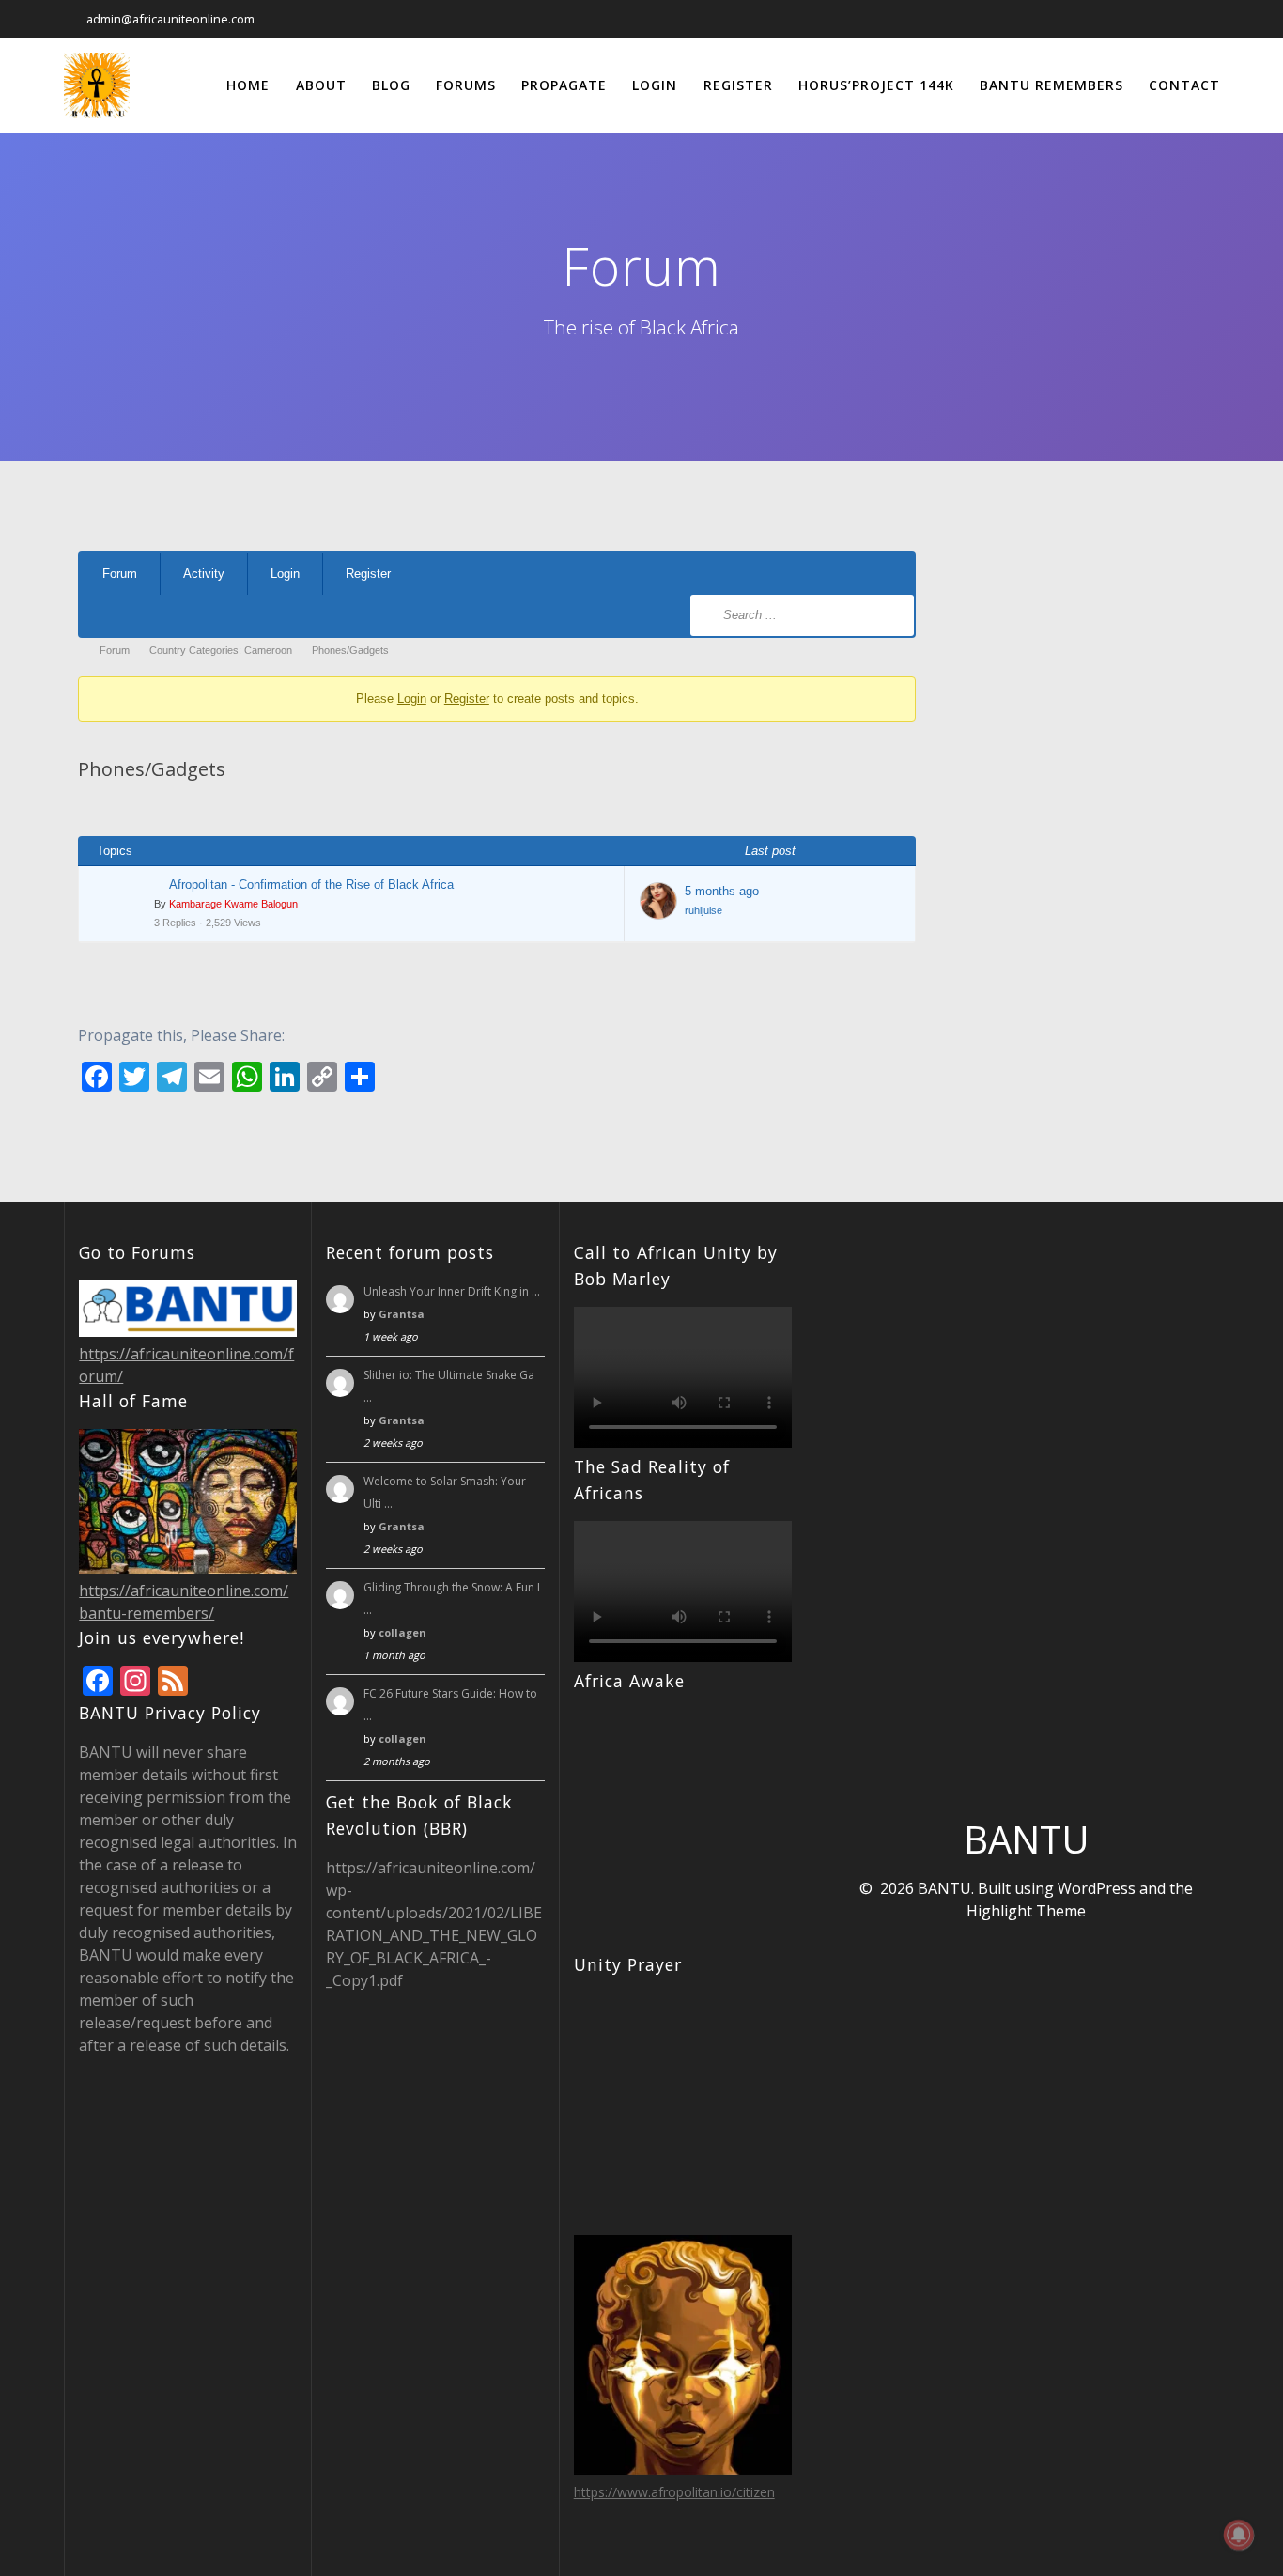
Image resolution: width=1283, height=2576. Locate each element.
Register (738, 85)
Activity (204, 574)
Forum (120, 574)
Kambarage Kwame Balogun (233, 904)
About (321, 85)
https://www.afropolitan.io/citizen (674, 2492)
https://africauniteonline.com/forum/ (186, 1365)
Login (655, 85)
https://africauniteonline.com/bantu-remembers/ (184, 1602)
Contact (1184, 85)
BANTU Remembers (1051, 85)
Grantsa (402, 1314)
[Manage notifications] (1239, 2535)
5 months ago (722, 891)
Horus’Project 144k (876, 85)
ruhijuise (703, 910)
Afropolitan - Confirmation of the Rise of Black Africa (311, 885)
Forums (466, 85)
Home (248, 85)
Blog (391, 85)
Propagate (564, 85)
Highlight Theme (1026, 1911)
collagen (402, 1632)
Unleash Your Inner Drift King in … (452, 1291)
